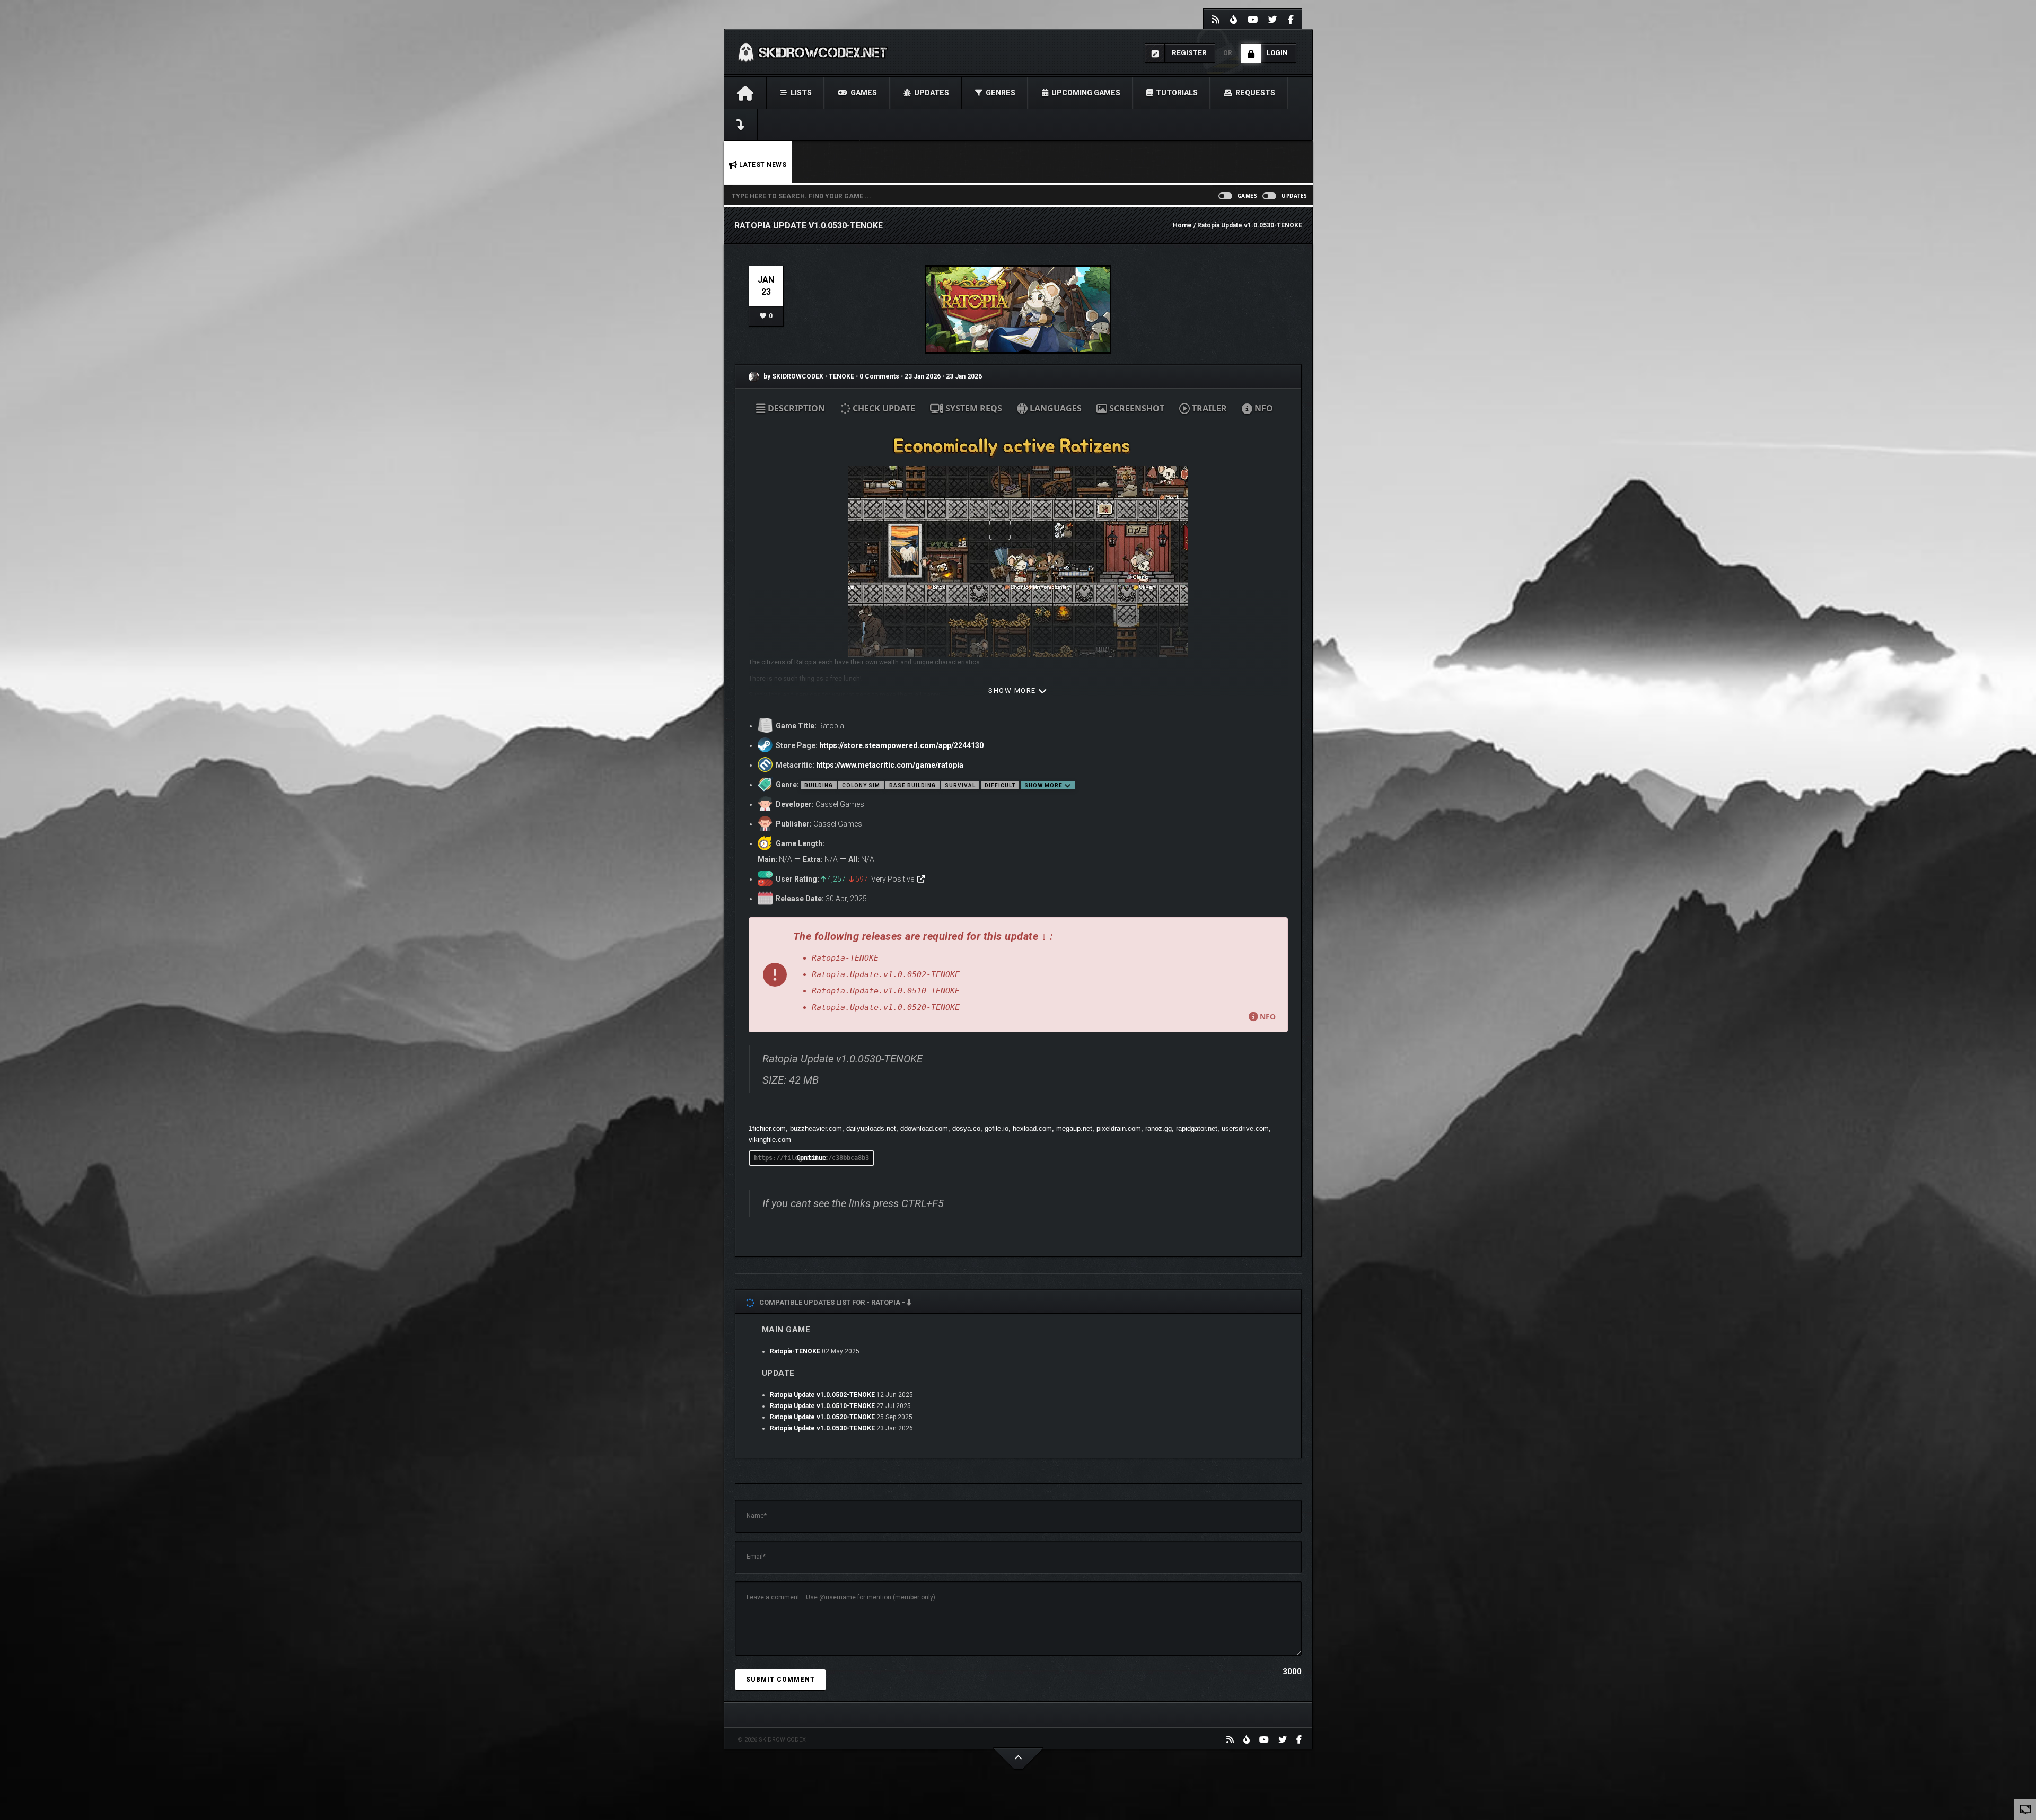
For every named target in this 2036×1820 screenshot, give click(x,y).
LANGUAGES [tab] (1055, 408)
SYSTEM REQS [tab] (973, 408)
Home (1182, 225)
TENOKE (842, 376)
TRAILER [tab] (1208, 408)
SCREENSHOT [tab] (1136, 408)
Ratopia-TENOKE (795, 1351)
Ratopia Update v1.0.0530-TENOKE (822, 1428)
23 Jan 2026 (923, 376)
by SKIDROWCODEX (793, 376)
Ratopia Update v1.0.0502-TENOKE (822, 1395)
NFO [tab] (1263, 408)
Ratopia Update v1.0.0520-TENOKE (822, 1417)
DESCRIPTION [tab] (795, 408)
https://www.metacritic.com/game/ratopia (890, 765)
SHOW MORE (1013, 691)
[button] (1018, 975)
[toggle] (2025, 1809)
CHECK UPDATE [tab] (883, 408)
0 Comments (879, 376)
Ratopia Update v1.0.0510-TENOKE (822, 1406)
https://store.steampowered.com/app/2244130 (901, 745)
